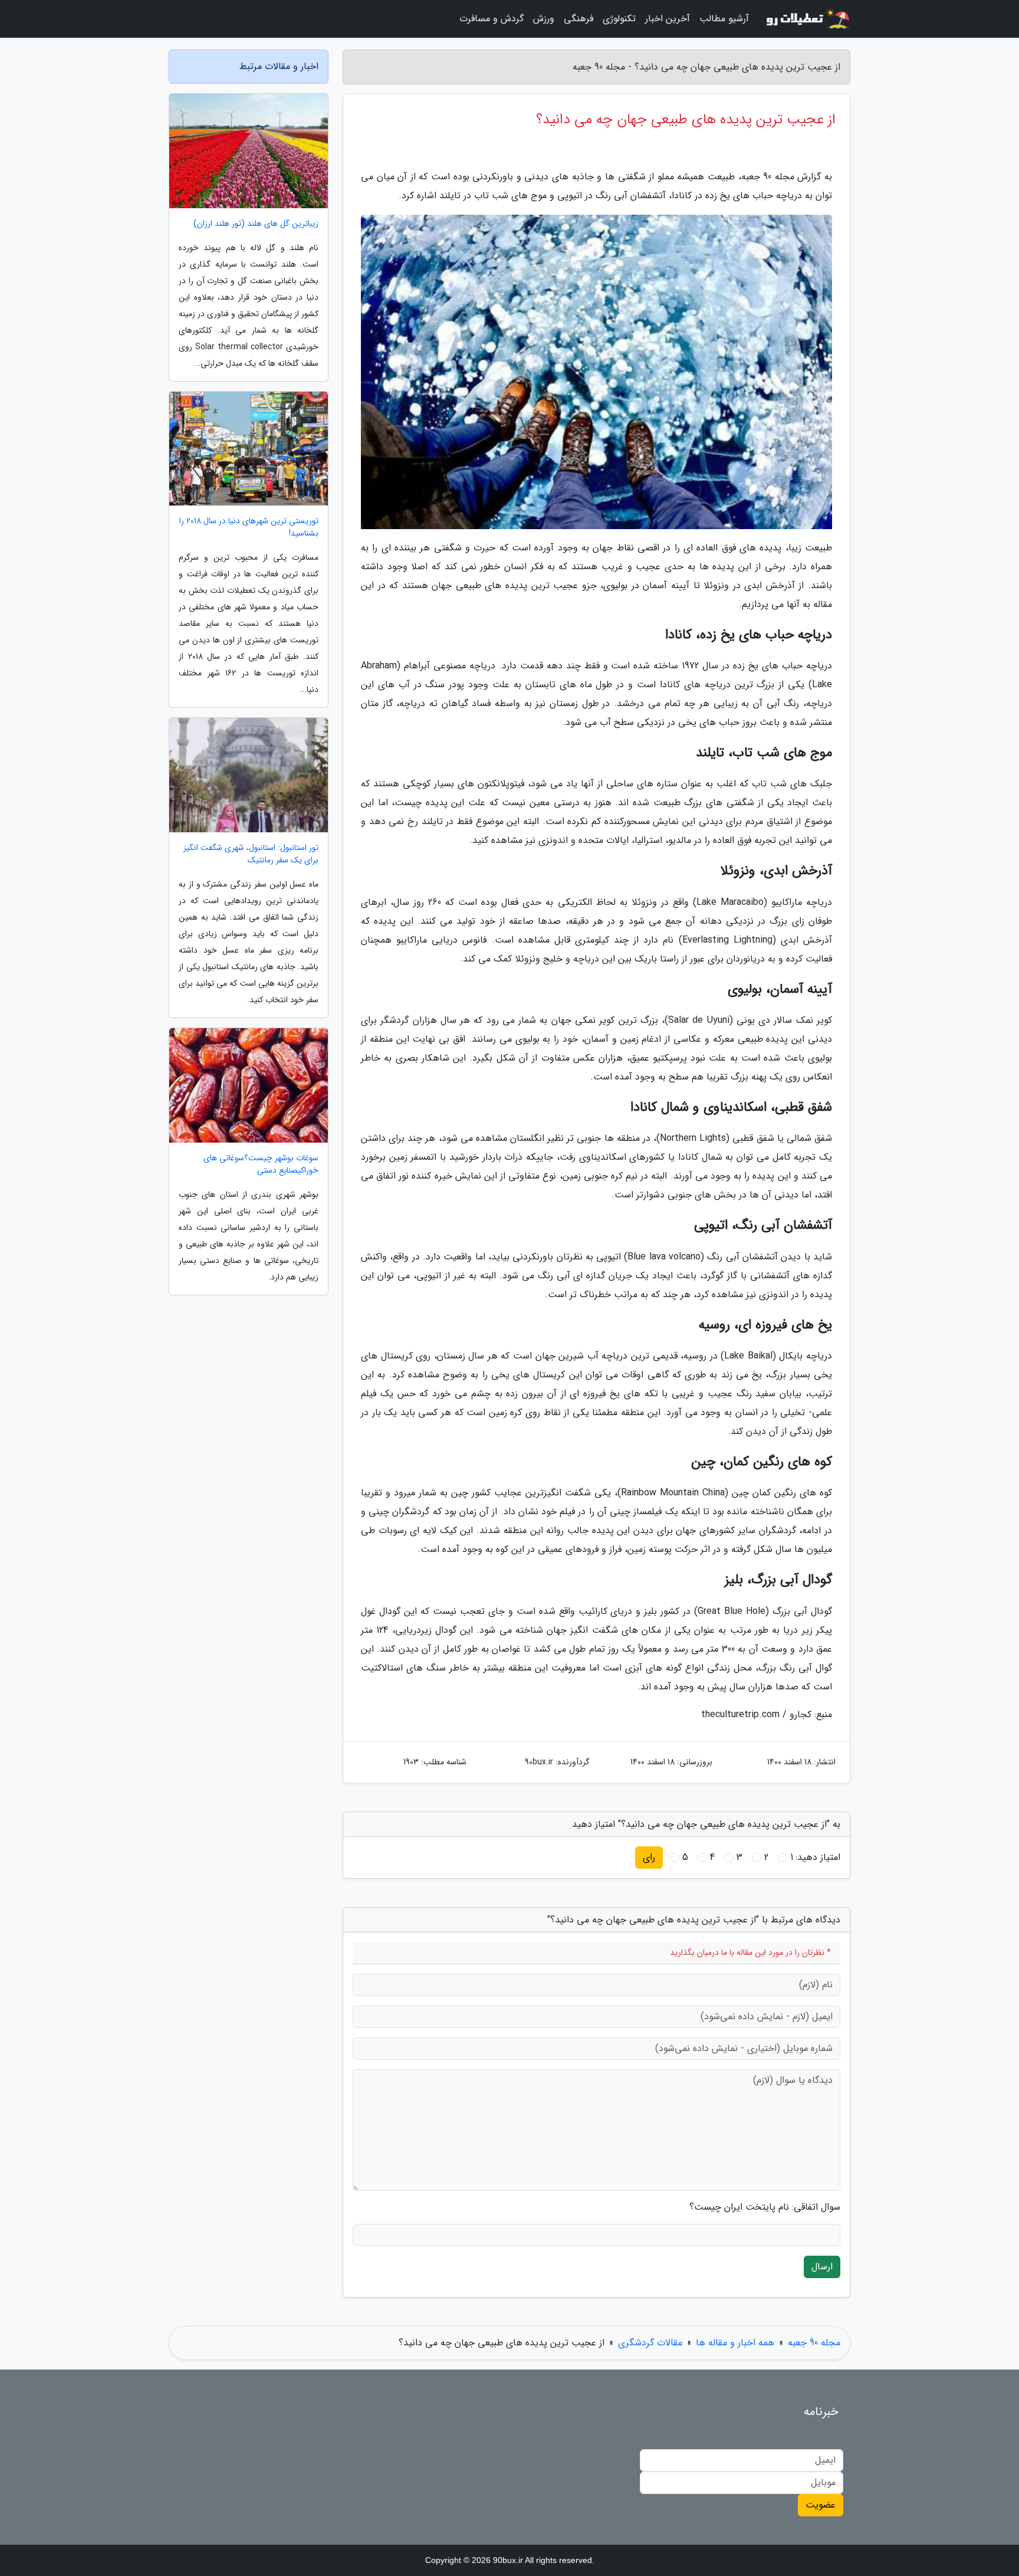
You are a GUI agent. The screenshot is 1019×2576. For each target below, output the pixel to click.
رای (649, 1857)
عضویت (821, 2505)
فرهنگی (578, 19)
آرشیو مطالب (724, 19)
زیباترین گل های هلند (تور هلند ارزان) (256, 224)
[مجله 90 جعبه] (807, 19)
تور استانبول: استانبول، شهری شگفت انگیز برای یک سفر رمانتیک (251, 854)
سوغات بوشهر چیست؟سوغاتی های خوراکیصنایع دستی (261, 1164)
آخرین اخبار (668, 19)
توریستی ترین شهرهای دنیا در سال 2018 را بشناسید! (249, 527)
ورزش (544, 19)
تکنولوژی (619, 19)
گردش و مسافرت (492, 19)
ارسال (822, 2267)
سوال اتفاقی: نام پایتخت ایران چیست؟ (765, 2207)
